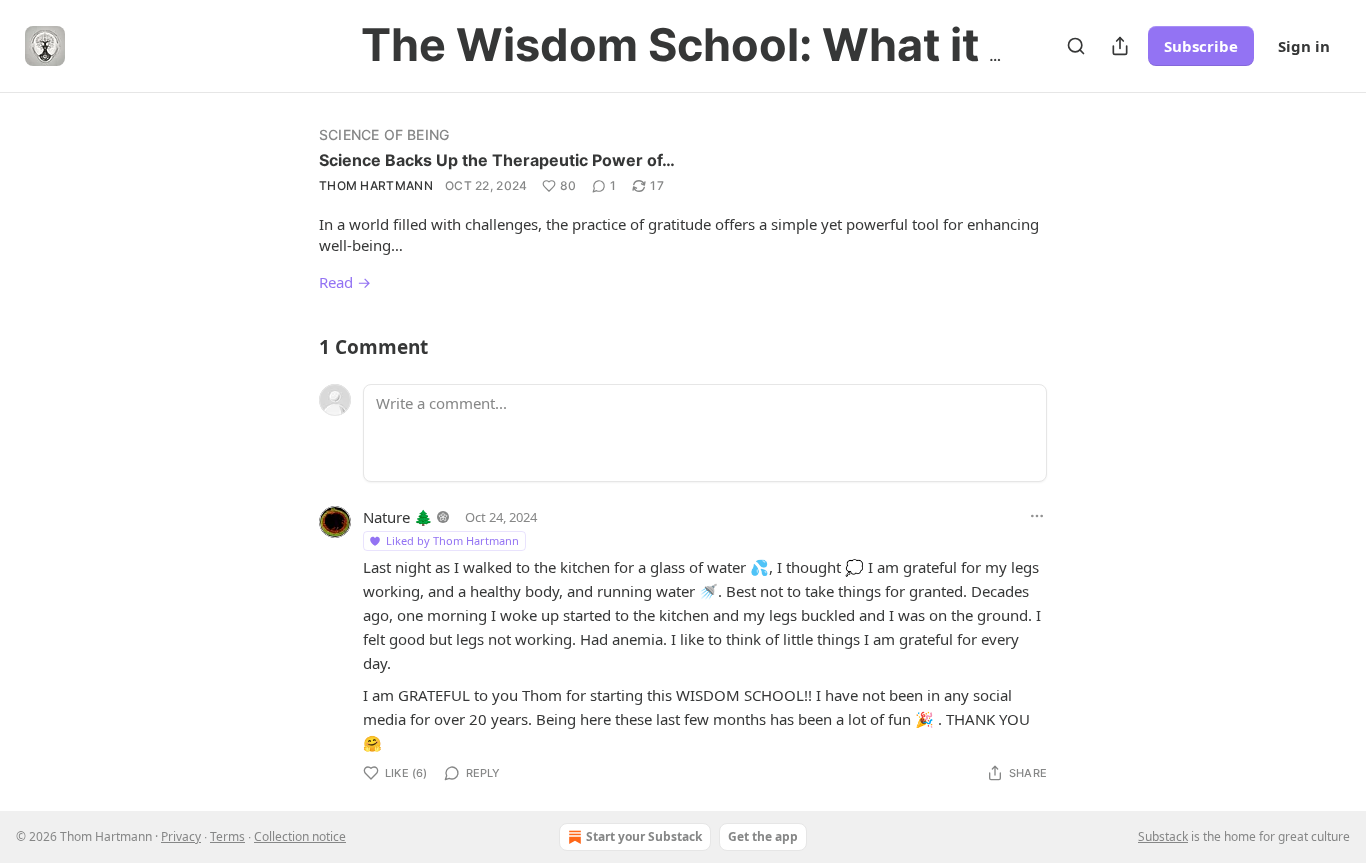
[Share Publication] (1120, 46)
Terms (227, 836)
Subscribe (1201, 46)
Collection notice (300, 836)
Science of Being (384, 134)
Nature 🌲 (398, 517)
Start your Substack (644, 836)
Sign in (1304, 46)
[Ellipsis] (1037, 516)
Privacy (181, 836)
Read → (345, 282)
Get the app (763, 836)
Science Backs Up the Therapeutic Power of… (497, 160)
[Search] (1076, 46)
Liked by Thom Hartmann (452, 540)
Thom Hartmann (376, 185)
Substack (1163, 836)
